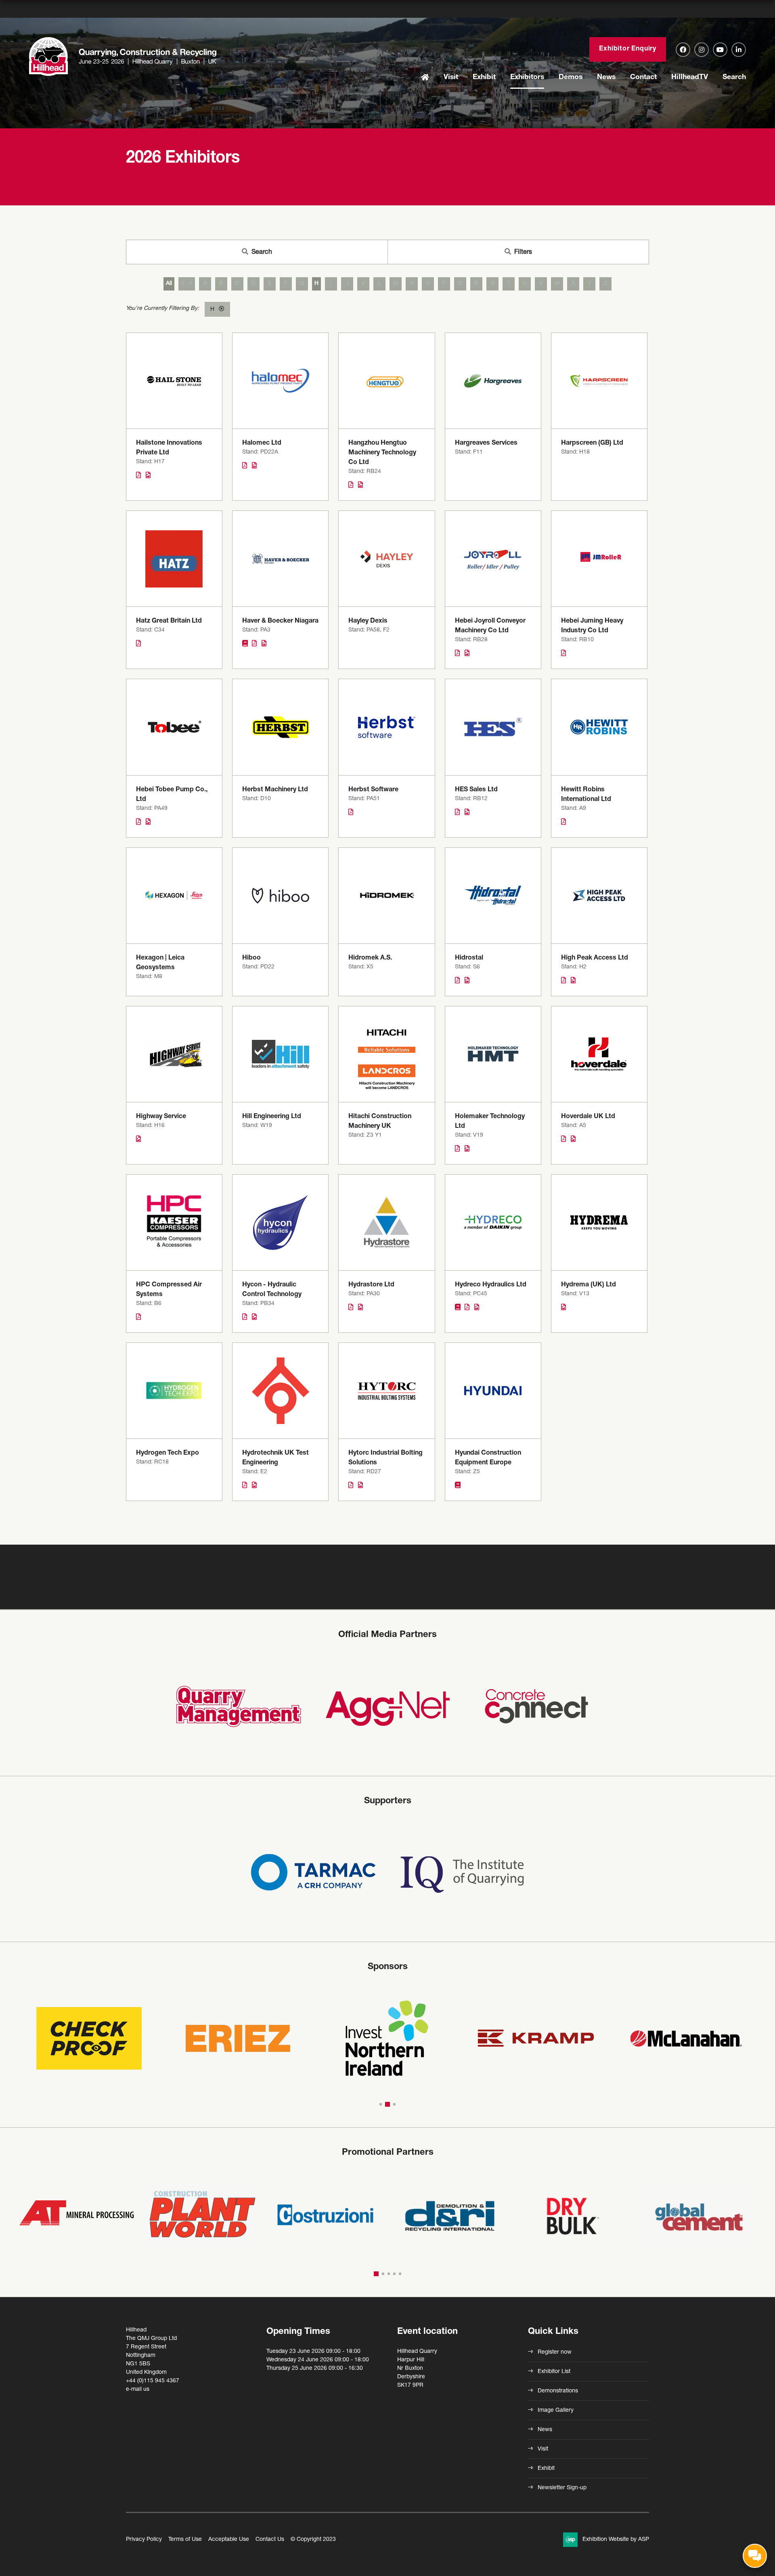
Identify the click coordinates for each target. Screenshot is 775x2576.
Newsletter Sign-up (562, 2488)
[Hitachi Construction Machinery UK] (386, 1054)
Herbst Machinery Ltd (275, 790)
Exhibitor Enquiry (628, 49)
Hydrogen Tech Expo (168, 1453)
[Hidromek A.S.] (386, 896)
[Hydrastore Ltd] (386, 1222)
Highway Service (161, 1117)
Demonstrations (558, 2391)
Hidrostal (469, 958)
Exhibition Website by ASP (616, 2540)
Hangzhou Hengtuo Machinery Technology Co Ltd (382, 453)
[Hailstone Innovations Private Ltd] (174, 381)
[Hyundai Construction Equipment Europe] (493, 1391)
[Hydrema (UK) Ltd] (599, 1222)
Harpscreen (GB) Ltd (592, 443)
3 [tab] (393, 2104)
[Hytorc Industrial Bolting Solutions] (386, 1391)
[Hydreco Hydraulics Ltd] (493, 1222)
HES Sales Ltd (476, 790)
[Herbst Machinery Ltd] (280, 727)
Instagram (702, 50)
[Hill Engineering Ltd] (280, 1054)
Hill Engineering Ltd (272, 1117)
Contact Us (270, 2540)
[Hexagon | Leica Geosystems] (174, 896)
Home (425, 78)
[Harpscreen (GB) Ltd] (599, 381)
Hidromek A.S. (370, 958)
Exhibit (484, 77)
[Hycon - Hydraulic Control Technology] (280, 1222)
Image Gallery (556, 2411)
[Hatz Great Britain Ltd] (174, 559)
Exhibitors (527, 77)
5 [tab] (400, 2274)
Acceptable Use (229, 2540)
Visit (451, 77)
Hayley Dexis (368, 621)
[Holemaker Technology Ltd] (493, 1054)
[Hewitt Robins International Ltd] (599, 727)
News (606, 77)
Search (734, 77)
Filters (523, 253)
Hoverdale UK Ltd (588, 1117)
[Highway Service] (174, 1054)
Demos (571, 77)
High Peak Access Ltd (595, 958)
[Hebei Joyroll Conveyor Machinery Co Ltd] (493, 559)
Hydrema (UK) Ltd (589, 1285)
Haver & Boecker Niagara (280, 621)
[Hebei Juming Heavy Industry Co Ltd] (599, 559)
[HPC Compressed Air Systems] (174, 1222)
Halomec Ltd (262, 443)
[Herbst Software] (386, 727)
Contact (643, 77)
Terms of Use (185, 2540)
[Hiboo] (280, 896)
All (169, 284)
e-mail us (138, 2390)
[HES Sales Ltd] (493, 727)
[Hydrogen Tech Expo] (174, 1391)
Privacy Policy (144, 2540)
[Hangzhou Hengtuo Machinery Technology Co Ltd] (386, 381)
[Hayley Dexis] (386, 559)
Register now (555, 2352)
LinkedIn (739, 50)
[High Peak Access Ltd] (599, 896)
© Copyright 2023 (313, 2540)
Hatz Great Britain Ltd (169, 621)
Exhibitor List (554, 2372)
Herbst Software (373, 790)
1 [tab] (381, 2104)
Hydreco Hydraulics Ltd (491, 1285)
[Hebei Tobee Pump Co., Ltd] (174, 727)
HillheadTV (690, 77)
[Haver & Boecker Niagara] (280, 559)
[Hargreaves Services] (493, 381)
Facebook (683, 50)
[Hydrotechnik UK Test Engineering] (280, 1391)
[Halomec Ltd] (280, 381)
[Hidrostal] (493, 896)
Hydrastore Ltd (371, 1285)
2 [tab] (386, 2104)
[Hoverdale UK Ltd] (599, 1054)
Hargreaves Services (486, 443)
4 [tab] (394, 2274)
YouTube (720, 50)
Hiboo (251, 958)
